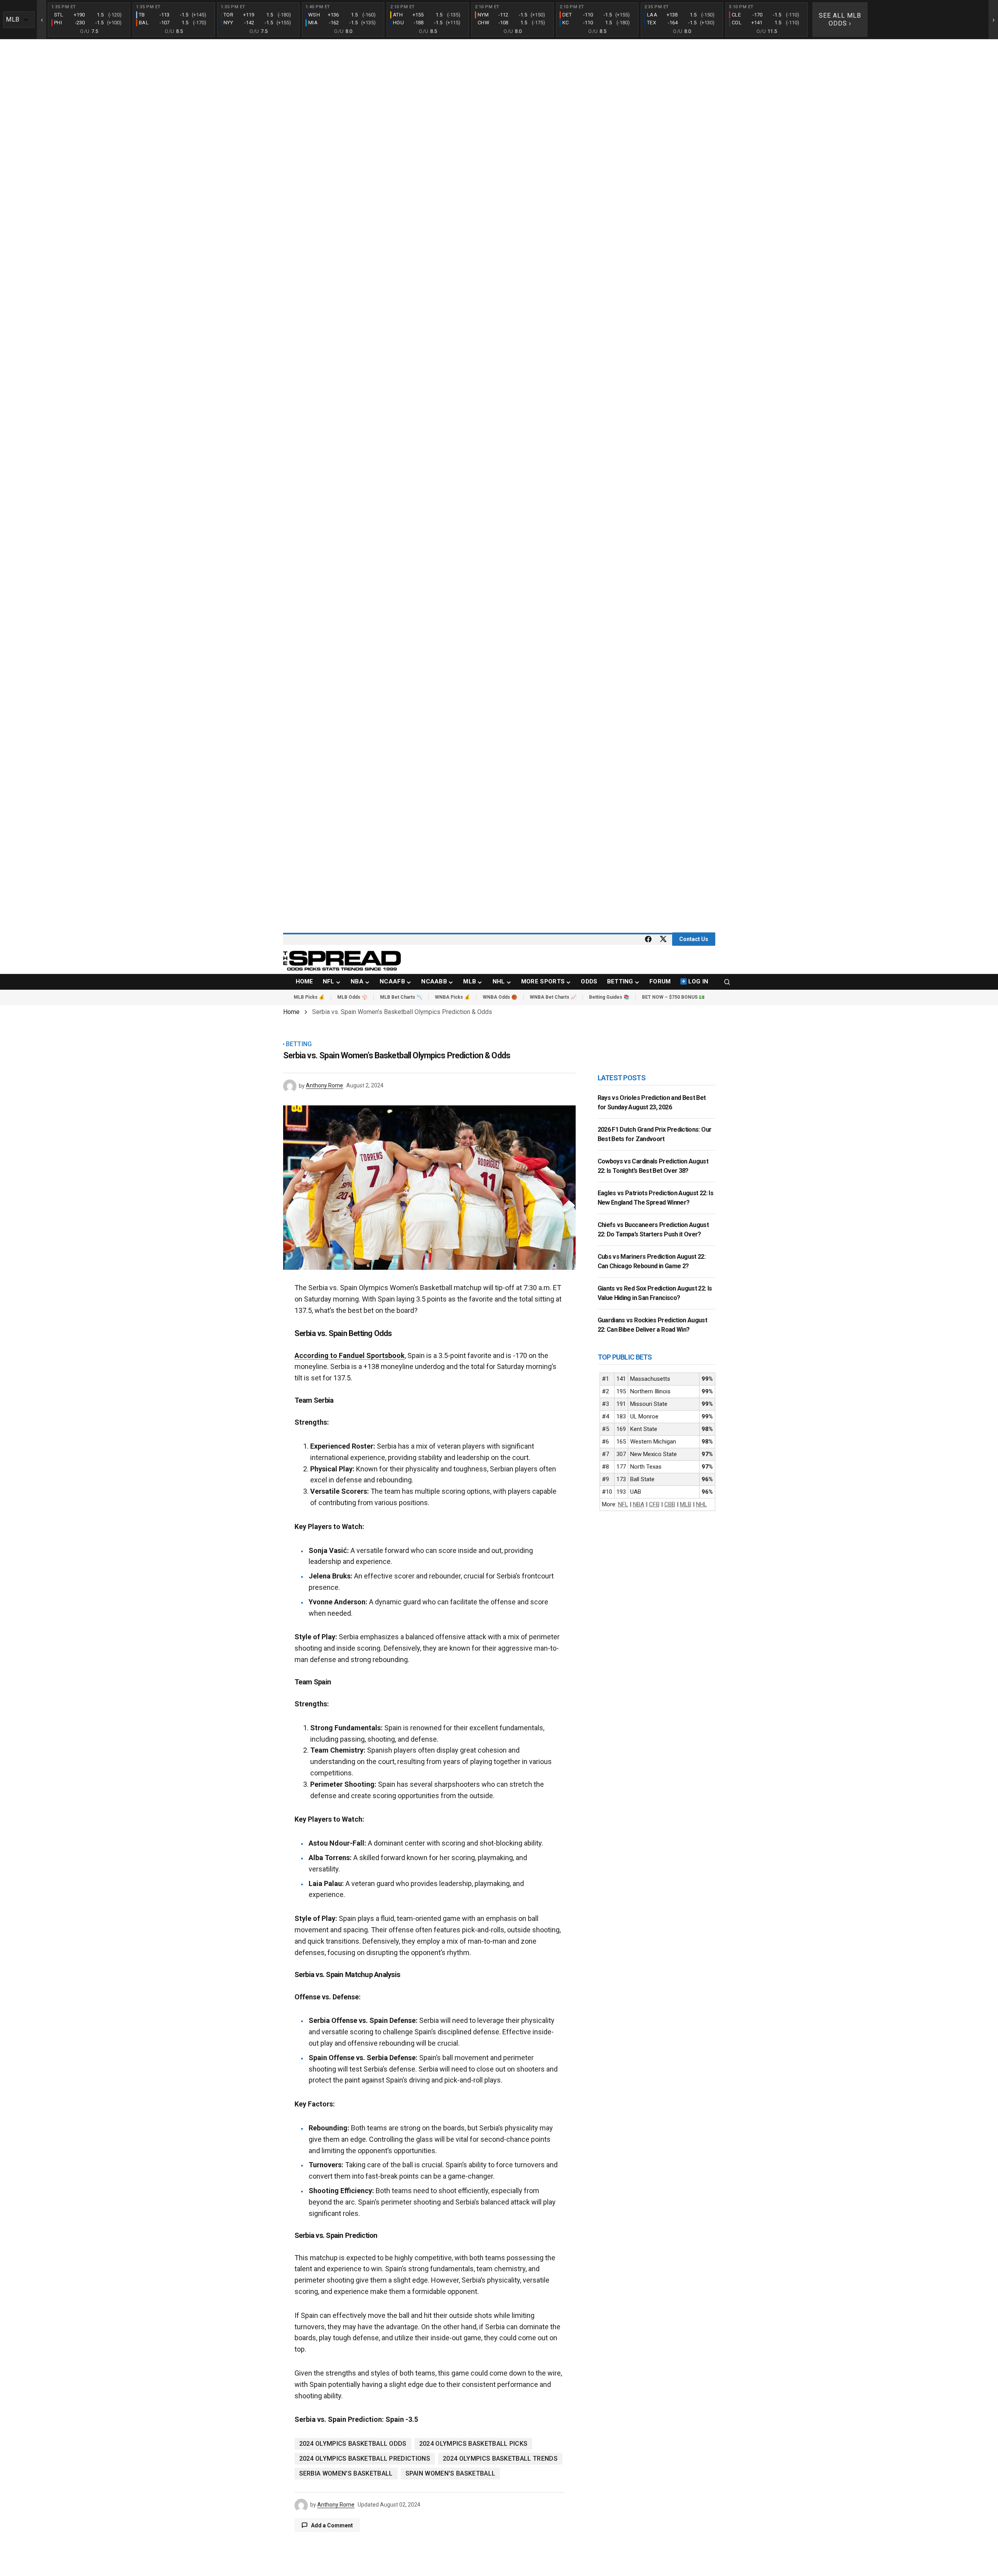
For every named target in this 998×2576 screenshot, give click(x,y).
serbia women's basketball (346, 2473)
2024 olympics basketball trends (500, 2459)
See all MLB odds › (840, 19)
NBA (639, 1504)
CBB (670, 1504)
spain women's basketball (451, 2473)
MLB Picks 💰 (309, 997)
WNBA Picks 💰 (453, 997)
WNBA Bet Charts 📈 (553, 997)
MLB (686, 1504)
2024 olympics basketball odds (353, 2444)
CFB (654, 1504)
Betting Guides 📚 (609, 997)
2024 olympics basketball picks (474, 2444)
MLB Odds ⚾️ (352, 997)
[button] (727, 982)
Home (291, 1012)
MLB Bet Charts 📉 (401, 997)
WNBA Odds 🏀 (500, 997)
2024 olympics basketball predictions (365, 2459)
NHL (702, 1504)
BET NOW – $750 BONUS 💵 (673, 997)
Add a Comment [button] (332, 2525)
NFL (623, 1504)
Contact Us (694, 939)
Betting (299, 1044)
